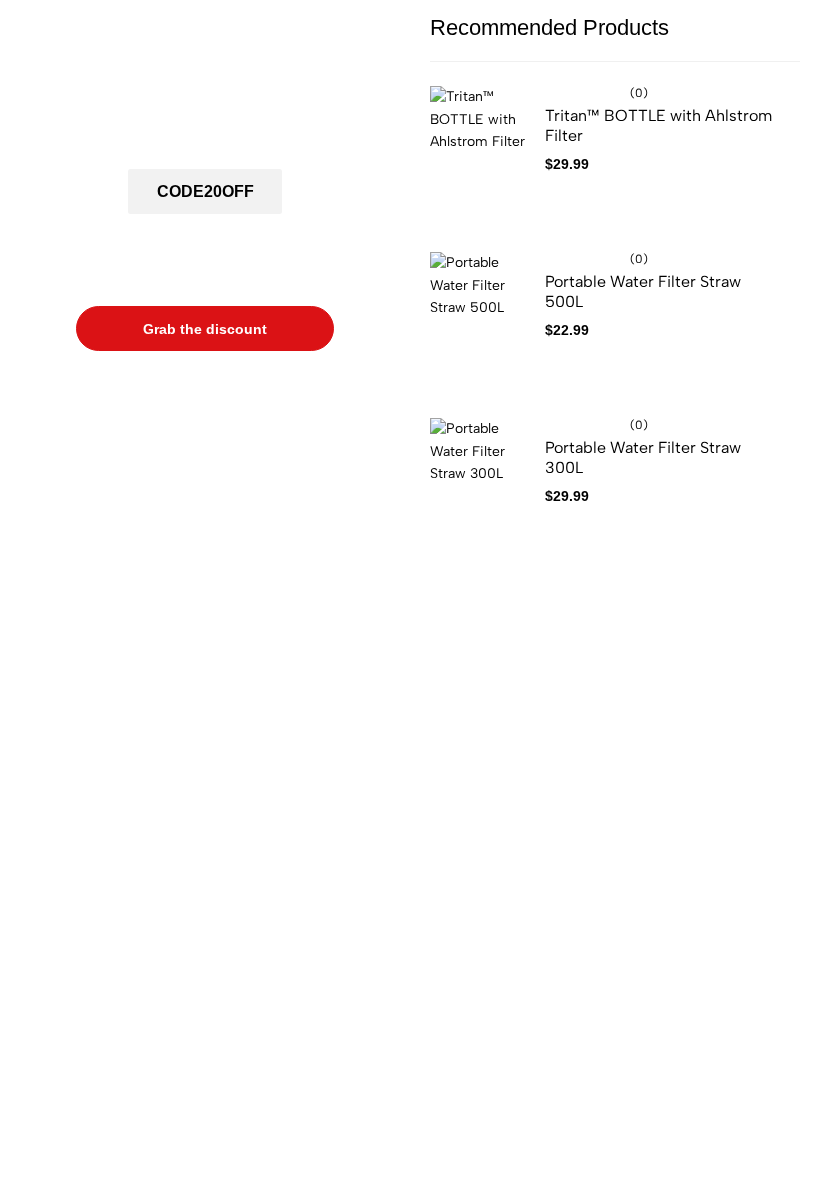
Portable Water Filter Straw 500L (643, 291)
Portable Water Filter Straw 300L (643, 457)
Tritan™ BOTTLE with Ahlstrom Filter (658, 125)
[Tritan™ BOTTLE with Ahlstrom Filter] (480, 161)
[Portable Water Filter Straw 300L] (480, 493)
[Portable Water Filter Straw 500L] (480, 327)
